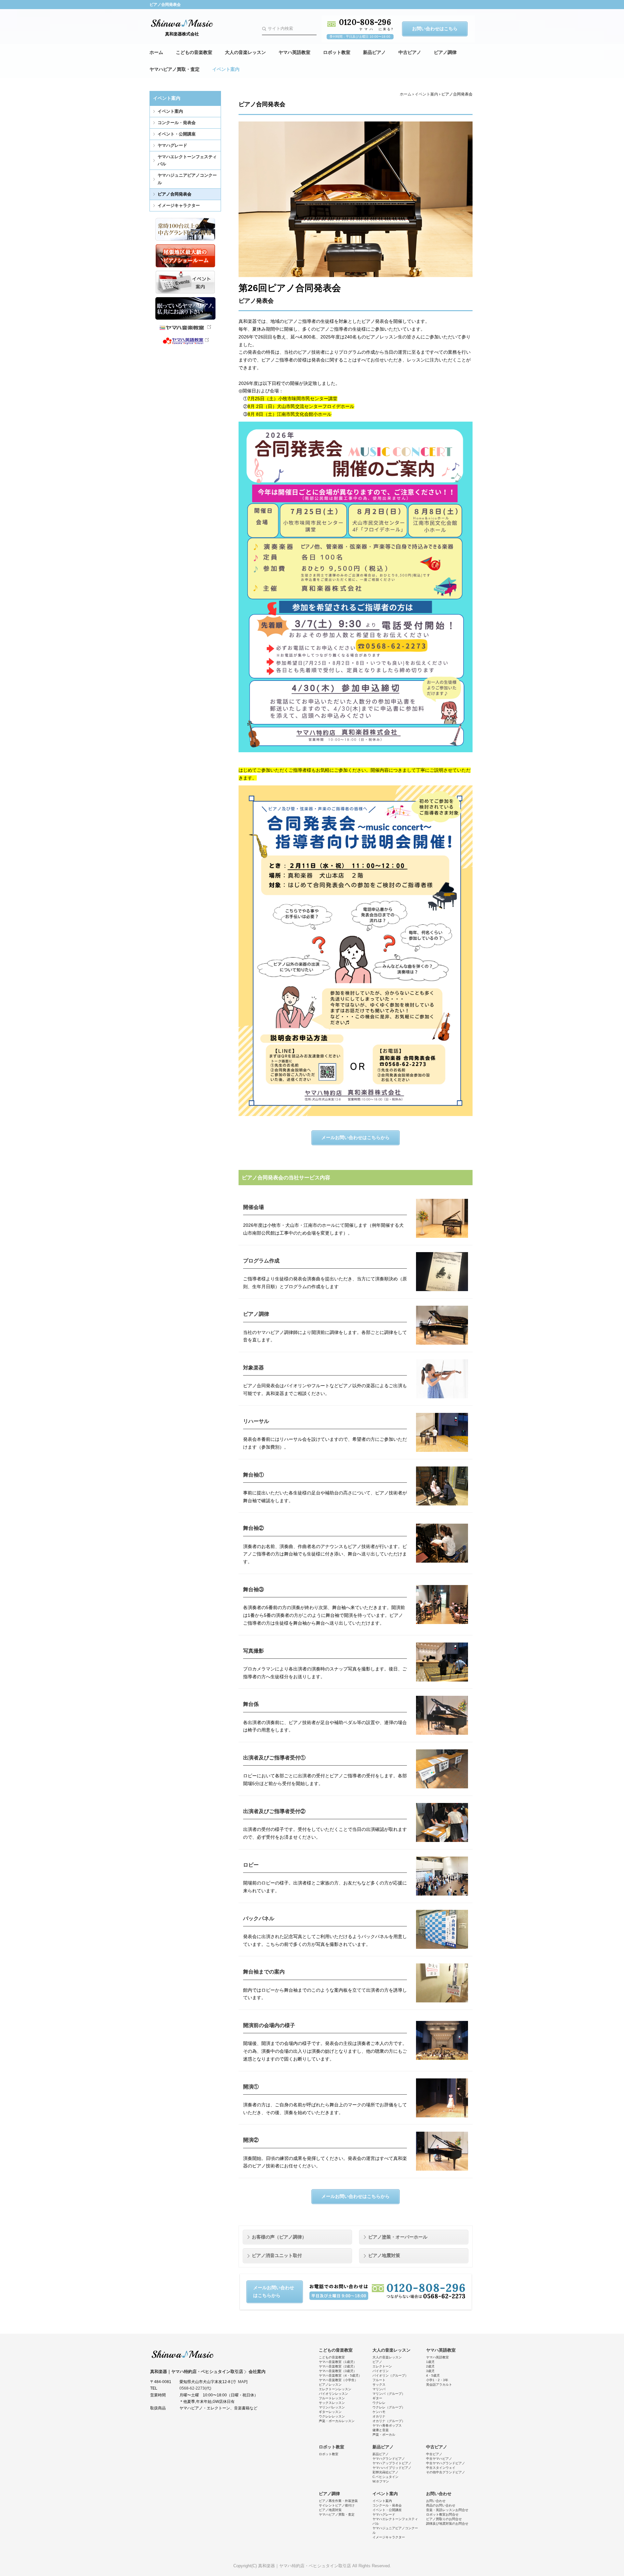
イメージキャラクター (179, 205)
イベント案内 (226, 69)
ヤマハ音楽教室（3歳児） (338, 2371)
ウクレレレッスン (332, 2416)
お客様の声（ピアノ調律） (279, 2237)
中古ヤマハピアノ (439, 2459)
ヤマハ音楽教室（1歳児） (338, 2362)
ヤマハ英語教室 (294, 52)
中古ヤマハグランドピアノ (446, 2463)
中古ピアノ (410, 52)
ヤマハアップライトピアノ (392, 2463)
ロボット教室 (337, 52)
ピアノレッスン (330, 2385)
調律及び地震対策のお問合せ (447, 2524)
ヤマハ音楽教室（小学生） (338, 2380)
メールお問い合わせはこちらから (356, 1137)
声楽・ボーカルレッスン (337, 2421)
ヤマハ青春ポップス (387, 2425)
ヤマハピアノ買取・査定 (175, 69)
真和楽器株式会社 (182, 34)
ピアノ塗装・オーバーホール (398, 2237)
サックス (379, 2385)
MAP (242, 2382)
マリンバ (379, 2389)
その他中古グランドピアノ (446, 2472)
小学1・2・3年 (437, 2380)
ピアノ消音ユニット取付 (277, 2255)
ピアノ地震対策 (384, 2255)
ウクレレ (379, 2403)
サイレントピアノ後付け (337, 2505)
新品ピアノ (374, 52)
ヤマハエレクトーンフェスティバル (187, 160)
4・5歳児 (433, 2375)
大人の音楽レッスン (245, 52)
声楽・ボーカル (384, 2435)
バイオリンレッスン (333, 2394)
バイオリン (381, 2371)
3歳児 (430, 2371)
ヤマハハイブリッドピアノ (392, 2468)
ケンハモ (379, 2412)
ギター (377, 2398)
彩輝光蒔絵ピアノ (385, 2472)
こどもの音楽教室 (194, 52)
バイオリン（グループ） (390, 2375)
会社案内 (257, 2372)
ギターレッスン (330, 2412)
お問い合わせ (439, 2494)
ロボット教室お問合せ (442, 2514)
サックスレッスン (332, 2403)
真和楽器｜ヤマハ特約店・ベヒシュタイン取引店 (183, 2354)
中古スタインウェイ (441, 2468)
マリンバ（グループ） (389, 2394)
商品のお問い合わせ (441, 2505)
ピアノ (377, 2362)
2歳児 (430, 2366)
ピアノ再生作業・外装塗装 (338, 2501)
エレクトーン (382, 2366)
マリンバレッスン (332, 2407)
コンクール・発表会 (177, 123)
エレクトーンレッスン (335, 2389)
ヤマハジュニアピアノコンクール (187, 179)
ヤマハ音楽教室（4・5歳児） (340, 2375)
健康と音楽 (381, 2430)
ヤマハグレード (172, 145)
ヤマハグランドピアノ (389, 2459)
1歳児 (430, 2362)
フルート (379, 2380)
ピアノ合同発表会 (175, 194)
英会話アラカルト (439, 2385)
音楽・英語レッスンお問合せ (447, 2510)
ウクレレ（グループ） (389, 2407)
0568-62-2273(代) (195, 2388)
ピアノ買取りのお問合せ (444, 2519)
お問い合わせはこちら (435, 29)
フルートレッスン (332, 2398)
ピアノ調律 (445, 52)
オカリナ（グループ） (389, 2421)
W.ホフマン (381, 2481)
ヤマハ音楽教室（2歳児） (338, 2366)
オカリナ (379, 2416)
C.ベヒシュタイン (385, 2477)
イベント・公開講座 (177, 134)
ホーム (156, 52)
